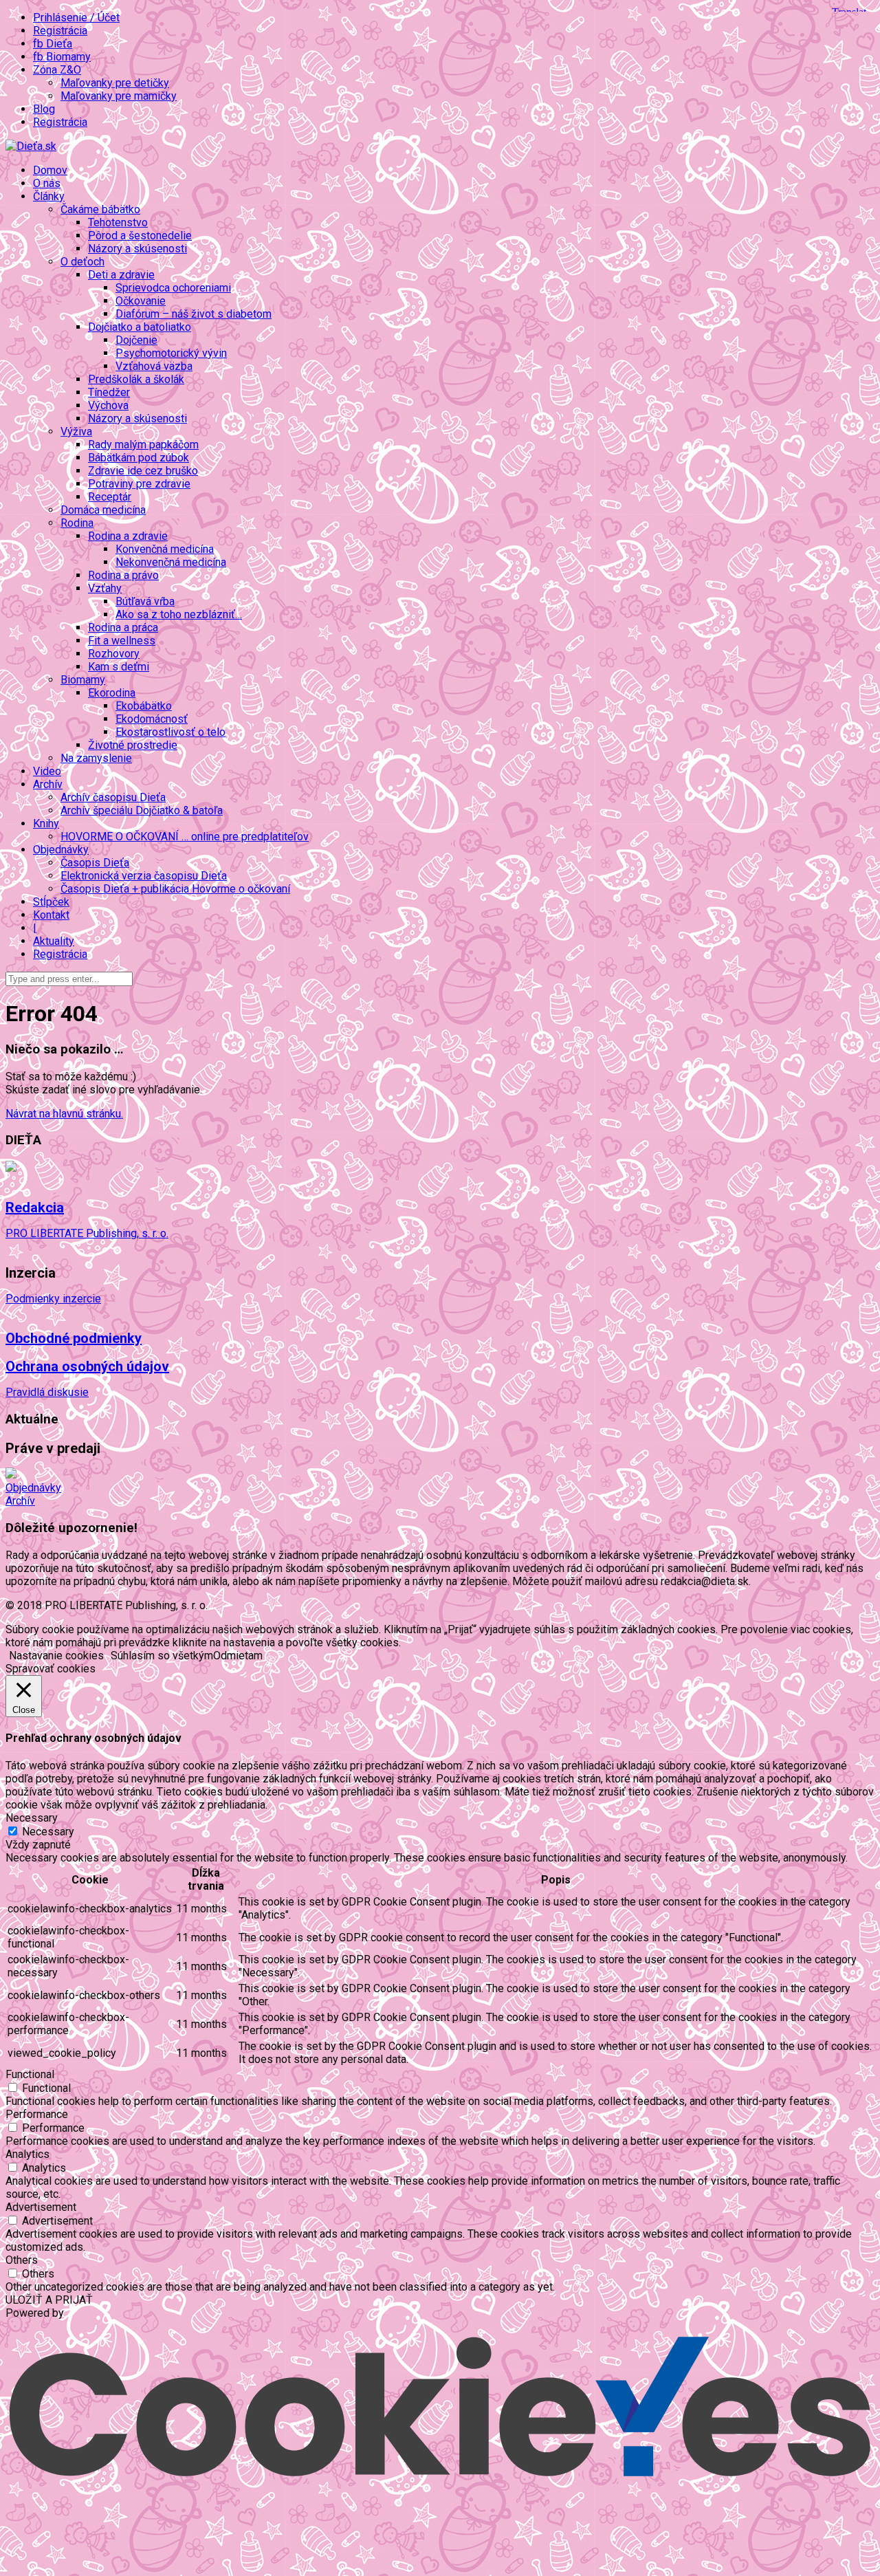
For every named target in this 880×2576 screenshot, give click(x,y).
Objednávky (33, 1488)
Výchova (108, 405)
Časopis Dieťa (95, 863)
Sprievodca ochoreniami (173, 288)
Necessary (48, 1832)
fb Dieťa (53, 44)
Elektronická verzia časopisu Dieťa (144, 876)
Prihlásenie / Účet (76, 18)
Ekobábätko (144, 706)
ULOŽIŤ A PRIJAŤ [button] (49, 2300)
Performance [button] (37, 2114)
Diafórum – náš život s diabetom (194, 314)
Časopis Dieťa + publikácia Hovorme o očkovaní (175, 889)
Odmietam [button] (238, 1656)
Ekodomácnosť (152, 719)
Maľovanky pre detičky (115, 83)
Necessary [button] (32, 1818)
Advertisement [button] (41, 2207)
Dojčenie (136, 340)
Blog (44, 109)
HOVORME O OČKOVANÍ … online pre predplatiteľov (185, 837)
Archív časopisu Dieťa (113, 797)
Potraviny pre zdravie (139, 484)
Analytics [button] (27, 2154)
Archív (20, 1501)
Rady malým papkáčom (143, 445)
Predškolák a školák (136, 379)
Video (47, 771)
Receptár (110, 497)
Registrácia (60, 31)
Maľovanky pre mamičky (119, 96)
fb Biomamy (62, 57)
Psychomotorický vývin (171, 353)
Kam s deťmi (119, 667)
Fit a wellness (122, 641)
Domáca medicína (103, 510)
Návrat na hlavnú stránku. (64, 1114)
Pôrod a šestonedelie (140, 236)
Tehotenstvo (118, 222)
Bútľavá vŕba (145, 601)
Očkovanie (141, 301)
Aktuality (54, 941)
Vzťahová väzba (154, 366)
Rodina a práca (123, 627)
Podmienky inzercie (53, 1299)
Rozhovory (114, 654)
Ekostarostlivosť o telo (170, 732)
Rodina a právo (123, 575)
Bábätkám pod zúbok (139, 458)
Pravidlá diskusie (47, 1392)
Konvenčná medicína (165, 549)
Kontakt (51, 915)
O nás (47, 183)
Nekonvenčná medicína (171, 562)
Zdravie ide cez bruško (143, 471)
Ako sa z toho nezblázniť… (179, 614)
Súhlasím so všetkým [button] (162, 1656)
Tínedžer (109, 392)
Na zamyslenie (96, 758)
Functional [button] (30, 2074)
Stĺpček (51, 902)
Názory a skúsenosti (137, 249)
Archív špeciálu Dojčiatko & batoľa (142, 810)
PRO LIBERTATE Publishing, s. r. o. (87, 1233)
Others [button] (22, 2260)
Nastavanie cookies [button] (56, 1656)
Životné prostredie (133, 745)
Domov (50, 170)
